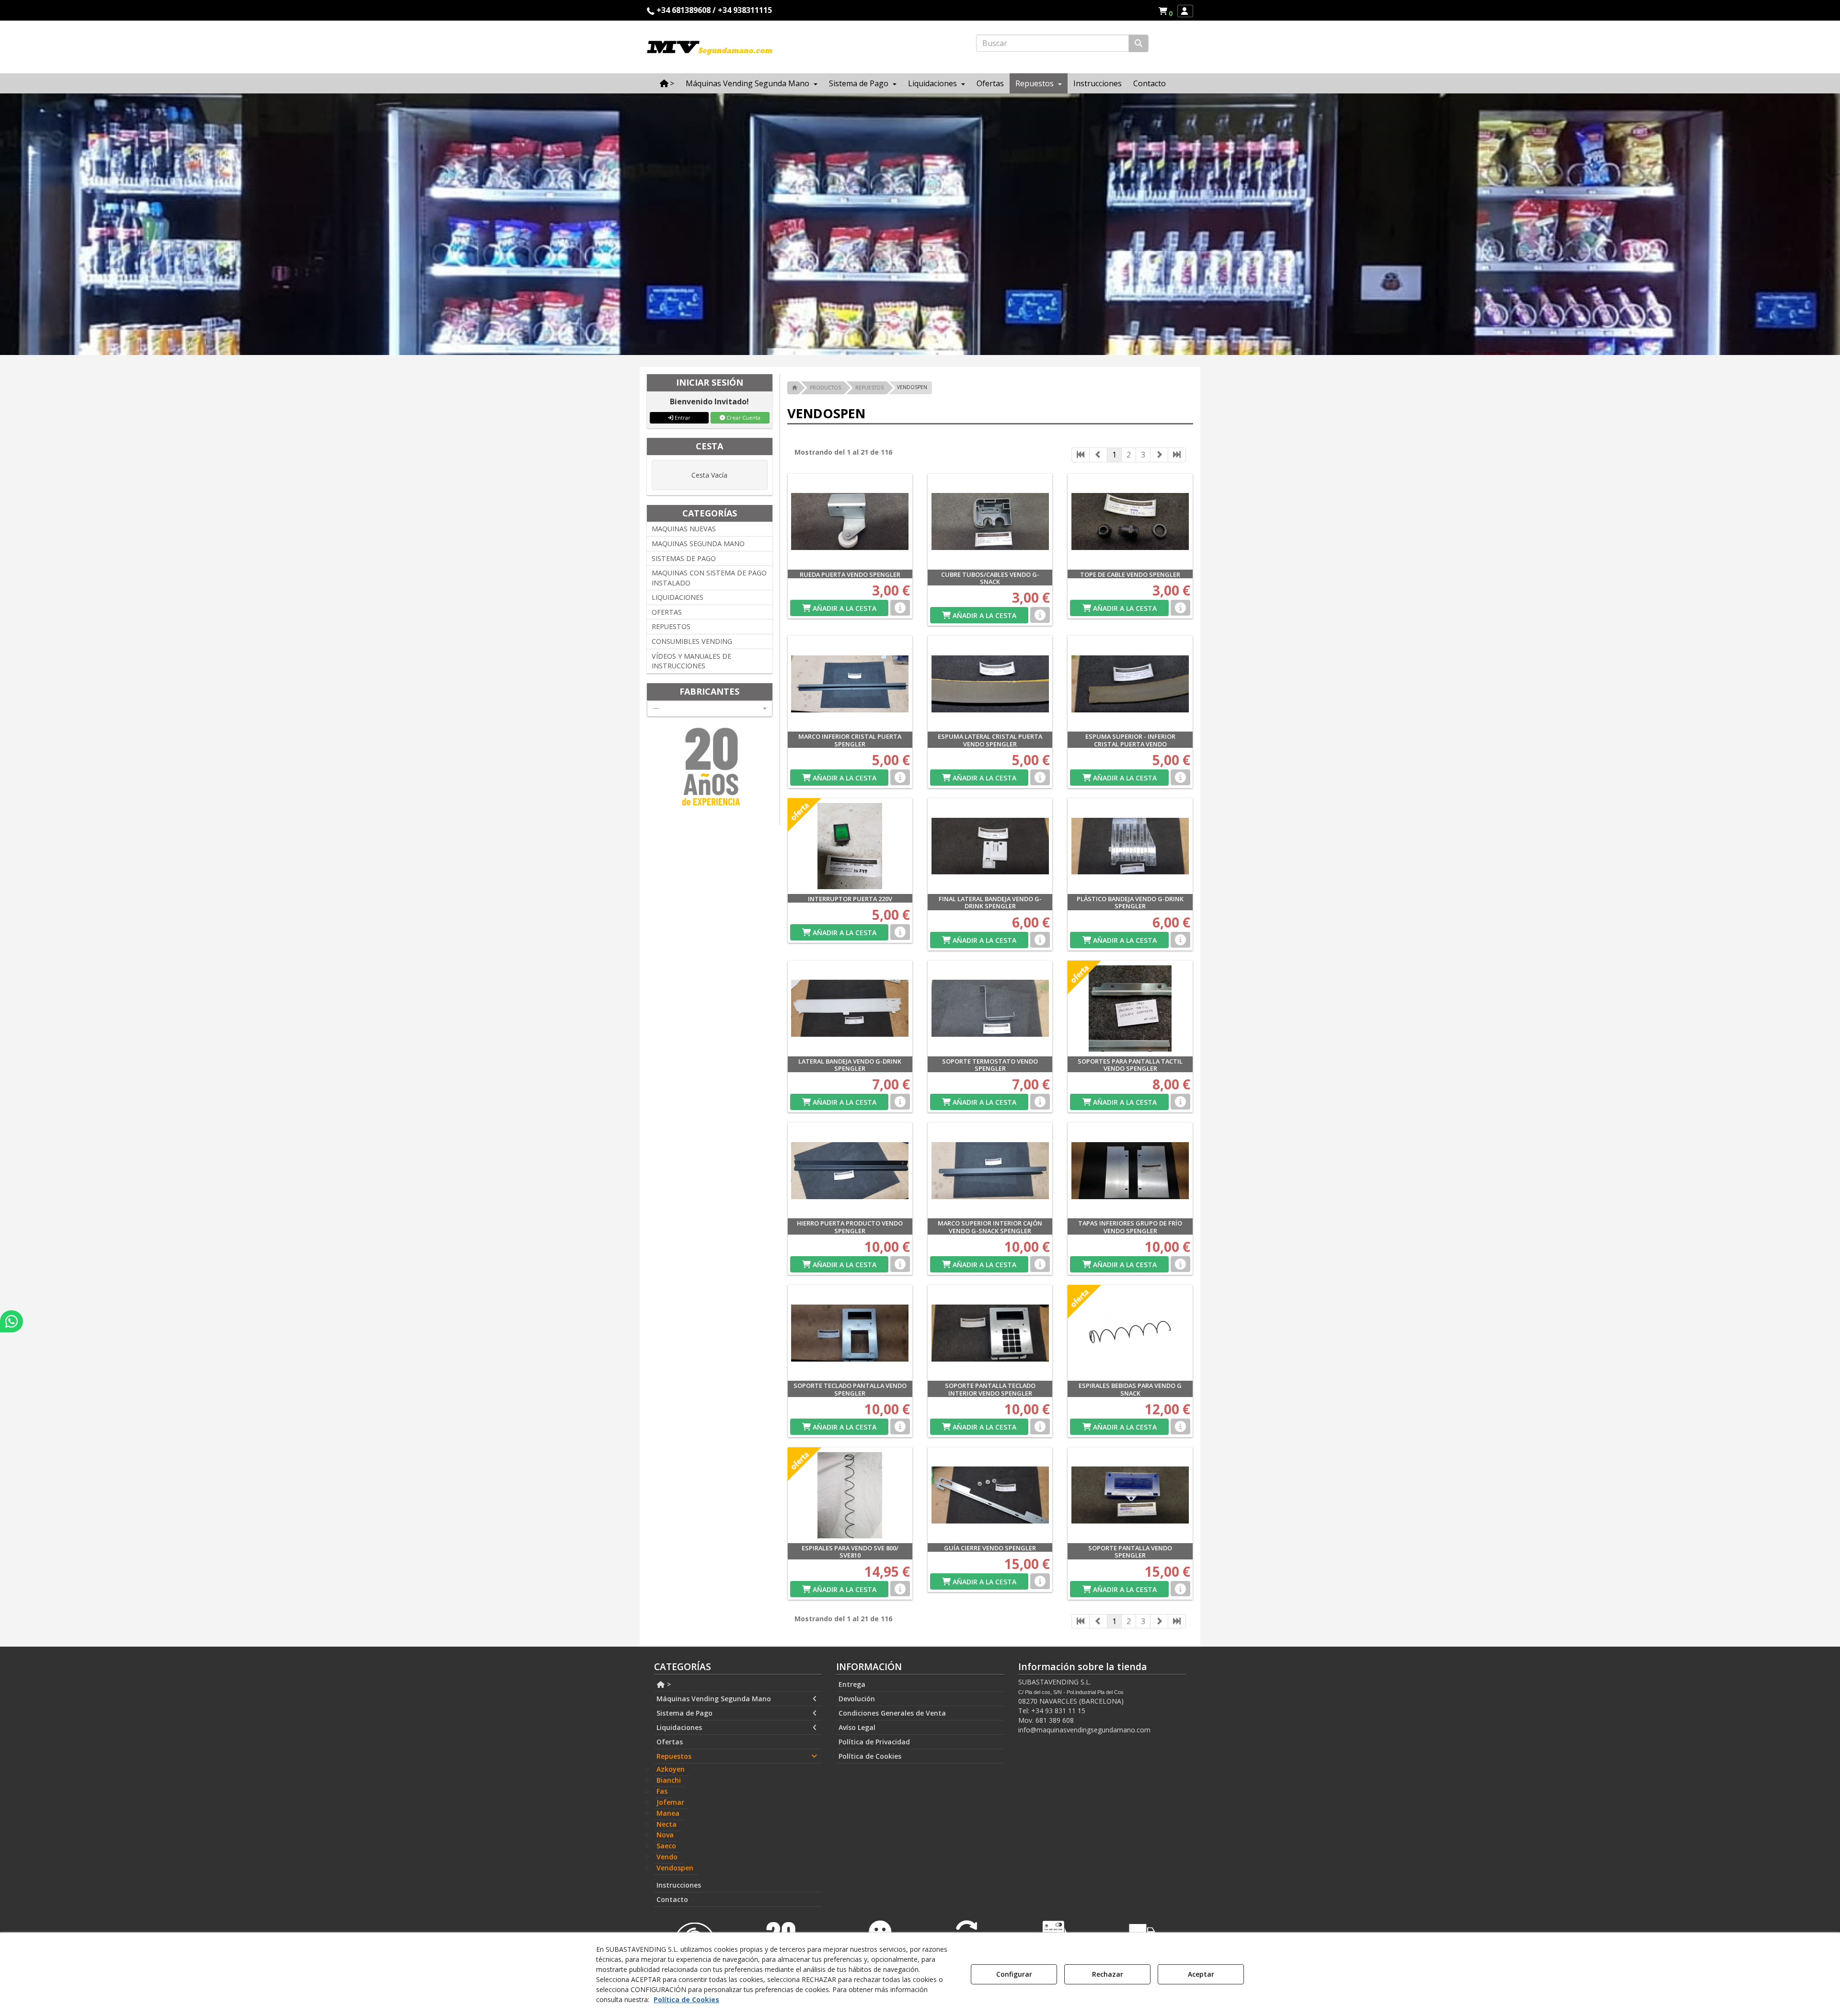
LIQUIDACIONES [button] (678, 597)
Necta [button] (667, 1824)
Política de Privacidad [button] (874, 1742)
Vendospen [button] (675, 1868)
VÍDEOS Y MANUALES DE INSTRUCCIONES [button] (691, 661)
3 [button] (1143, 455)
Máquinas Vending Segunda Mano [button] (714, 1699)
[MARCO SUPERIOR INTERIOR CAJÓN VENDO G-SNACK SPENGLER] (990, 1170)
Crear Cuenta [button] (743, 418)
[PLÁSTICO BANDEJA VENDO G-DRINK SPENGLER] (1130, 846)
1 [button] (1114, 455)
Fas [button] (662, 1791)
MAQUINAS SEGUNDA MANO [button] (698, 544)
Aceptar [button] (1201, 1974)
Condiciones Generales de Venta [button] (892, 1713)
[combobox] (710, 709)
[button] (1167, 11)
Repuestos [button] (674, 1756)
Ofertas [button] (670, 1742)
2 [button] (1129, 455)
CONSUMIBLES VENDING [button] (692, 641)
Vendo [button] (667, 1857)
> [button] (668, 1684)
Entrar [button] (682, 418)
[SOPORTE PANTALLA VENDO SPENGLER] (1130, 1495)
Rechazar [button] (1108, 1974)
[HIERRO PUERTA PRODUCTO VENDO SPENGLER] (850, 1170)
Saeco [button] (666, 1846)
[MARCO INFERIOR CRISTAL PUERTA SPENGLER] (850, 684)
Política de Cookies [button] (870, 1756)
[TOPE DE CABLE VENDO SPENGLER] (1130, 522)
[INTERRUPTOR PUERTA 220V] (850, 846)
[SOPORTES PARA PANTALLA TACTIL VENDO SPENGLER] (1130, 1008)
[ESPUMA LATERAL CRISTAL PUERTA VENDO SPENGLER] (990, 684)
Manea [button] (668, 1813)
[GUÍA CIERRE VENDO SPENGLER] (990, 1495)
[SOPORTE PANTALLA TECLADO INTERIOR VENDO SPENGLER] (990, 1333)
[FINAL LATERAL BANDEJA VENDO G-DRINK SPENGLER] (990, 846)
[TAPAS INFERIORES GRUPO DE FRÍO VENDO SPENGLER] (1130, 1170)
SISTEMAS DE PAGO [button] (684, 558)
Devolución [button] (857, 1699)
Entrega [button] (852, 1684)
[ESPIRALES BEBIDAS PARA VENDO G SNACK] (1130, 1333)
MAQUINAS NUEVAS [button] (684, 529)
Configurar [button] (1014, 1974)
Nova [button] (665, 1835)
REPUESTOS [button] (671, 626)
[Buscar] (1138, 43)
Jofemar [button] (670, 1802)
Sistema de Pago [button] (684, 1713)
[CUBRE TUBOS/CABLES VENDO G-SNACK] (990, 522)
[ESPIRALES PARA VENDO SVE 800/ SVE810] (850, 1495)
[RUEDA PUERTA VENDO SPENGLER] (850, 522)
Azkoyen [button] (671, 1769)
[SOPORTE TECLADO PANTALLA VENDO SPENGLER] (850, 1333)
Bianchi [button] (669, 1780)
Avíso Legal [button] (857, 1727)
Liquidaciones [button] (679, 1727)
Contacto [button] (672, 1899)
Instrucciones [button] (679, 1885)
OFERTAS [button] (667, 612)
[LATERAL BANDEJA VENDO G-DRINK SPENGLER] (850, 1008)
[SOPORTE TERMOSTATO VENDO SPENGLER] (990, 1008)
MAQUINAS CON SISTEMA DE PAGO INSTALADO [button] (709, 578)
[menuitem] (1165, 11)
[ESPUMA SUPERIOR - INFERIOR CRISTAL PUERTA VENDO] (1130, 684)
